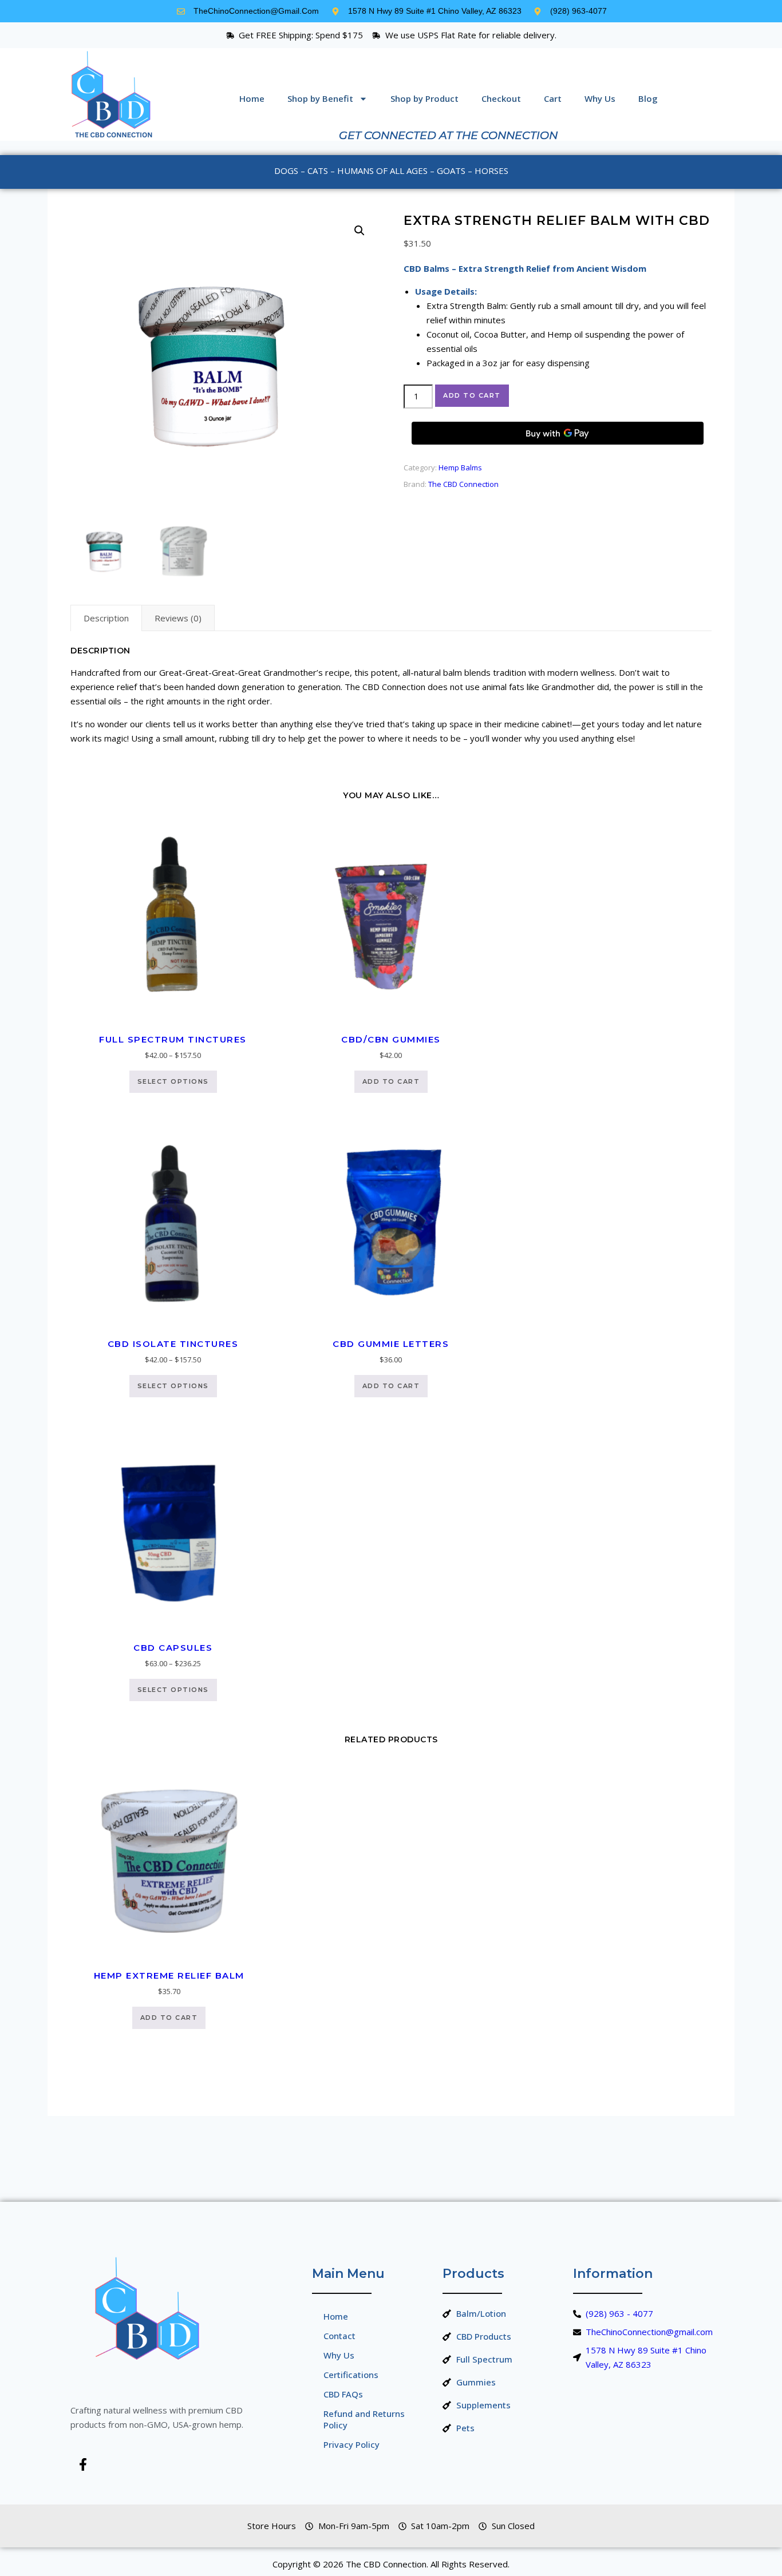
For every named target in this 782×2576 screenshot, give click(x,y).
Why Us (600, 98)
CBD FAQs (343, 2394)
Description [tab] (106, 618)
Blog (648, 98)
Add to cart (472, 395)
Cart (553, 98)
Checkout (501, 98)
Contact (339, 2336)
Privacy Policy (351, 2444)
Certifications (351, 2375)
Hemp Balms (460, 467)
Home (252, 98)
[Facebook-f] (83, 2464)
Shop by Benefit (320, 98)
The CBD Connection (463, 484)
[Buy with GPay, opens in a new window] (558, 433)
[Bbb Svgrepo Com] (117, 2464)
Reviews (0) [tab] (178, 618)
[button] (360, 231)
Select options (173, 1081)
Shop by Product (424, 98)
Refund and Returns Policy (364, 2419)
